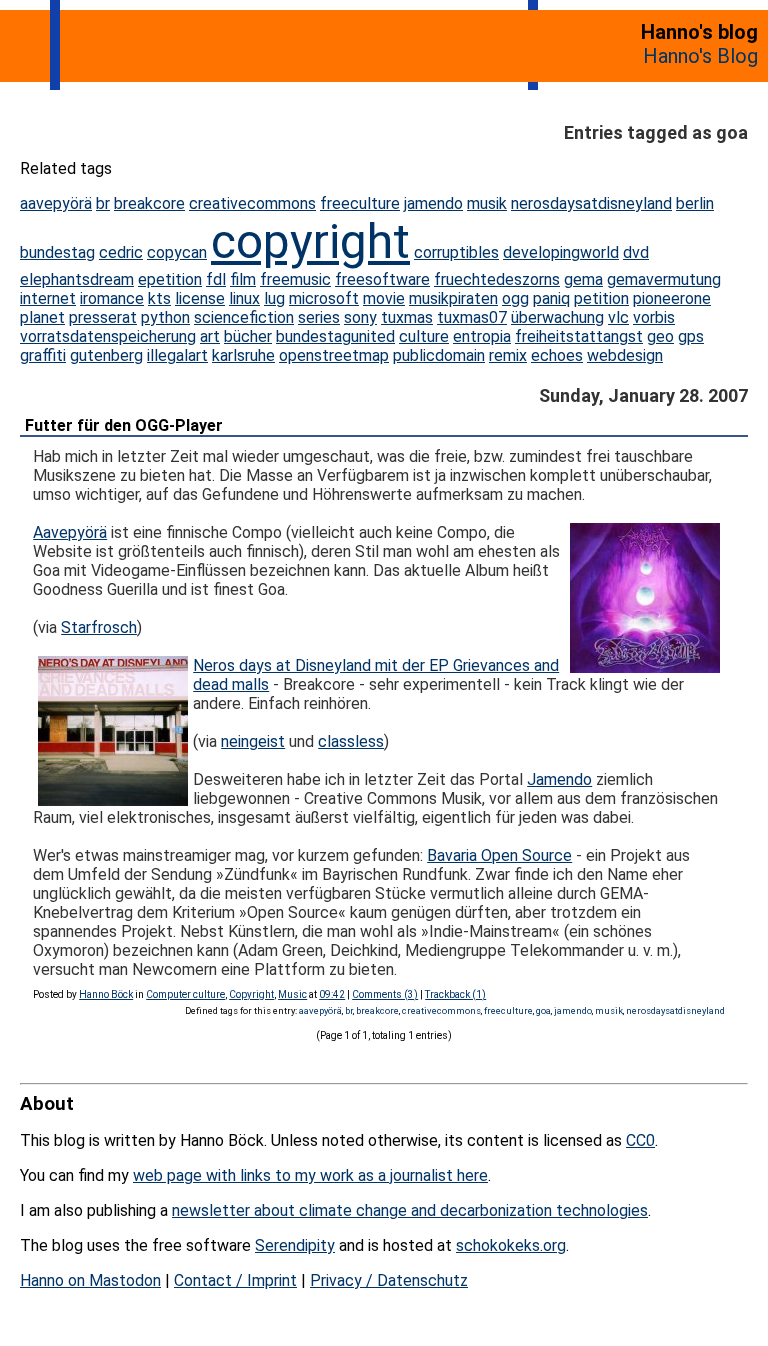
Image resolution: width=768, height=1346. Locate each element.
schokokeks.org (511, 1245)
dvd (636, 252)
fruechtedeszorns (497, 279)
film (243, 279)
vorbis (654, 317)
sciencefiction (244, 317)
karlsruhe (243, 355)
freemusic (295, 279)
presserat (103, 317)
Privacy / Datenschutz (389, 1280)
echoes (557, 355)
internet (48, 298)
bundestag (57, 252)
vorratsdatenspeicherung (108, 336)
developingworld (561, 252)
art (210, 336)
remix (508, 355)
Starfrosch (99, 627)
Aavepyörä (70, 532)
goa (543, 1010)
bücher (248, 336)
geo (660, 336)
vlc (618, 317)
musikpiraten (453, 298)
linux (244, 298)
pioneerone (672, 298)
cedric (121, 252)
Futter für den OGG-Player (124, 425)
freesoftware (382, 279)
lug (274, 298)
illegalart (177, 355)
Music (292, 994)
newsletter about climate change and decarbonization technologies (410, 1210)
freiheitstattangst (579, 336)
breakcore (149, 203)
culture (424, 336)
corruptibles (456, 252)
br (103, 203)
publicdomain (439, 355)
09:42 (332, 994)
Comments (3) (385, 994)
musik (487, 203)
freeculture (360, 203)
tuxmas (407, 317)
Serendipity (295, 1245)
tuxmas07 (472, 317)
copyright (310, 241)
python (165, 317)
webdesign (625, 355)
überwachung (557, 317)
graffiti (43, 355)
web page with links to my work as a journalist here (310, 1175)
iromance (112, 298)
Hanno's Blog (700, 56)
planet (42, 317)
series (319, 317)
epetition (170, 279)
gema (583, 279)
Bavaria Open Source (499, 855)
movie (384, 298)
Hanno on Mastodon (90, 1280)
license (200, 298)
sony (360, 317)
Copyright (251, 994)
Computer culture (185, 994)
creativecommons (252, 203)
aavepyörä (56, 203)
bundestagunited (335, 336)
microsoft (324, 298)
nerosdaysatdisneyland (591, 203)
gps (691, 336)
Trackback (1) (455, 994)
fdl (216, 279)
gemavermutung (664, 279)
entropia (482, 336)
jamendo (433, 203)
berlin (695, 203)
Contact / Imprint (235, 1280)
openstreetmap (334, 355)
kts (159, 298)
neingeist (253, 741)
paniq (551, 298)
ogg (515, 298)
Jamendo (559, 779)
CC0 (640, 1140)
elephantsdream (77, 279)
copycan (177, 252)
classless (351, 741)
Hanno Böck (106, 994)
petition (601, 298)
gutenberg (106, 355)
